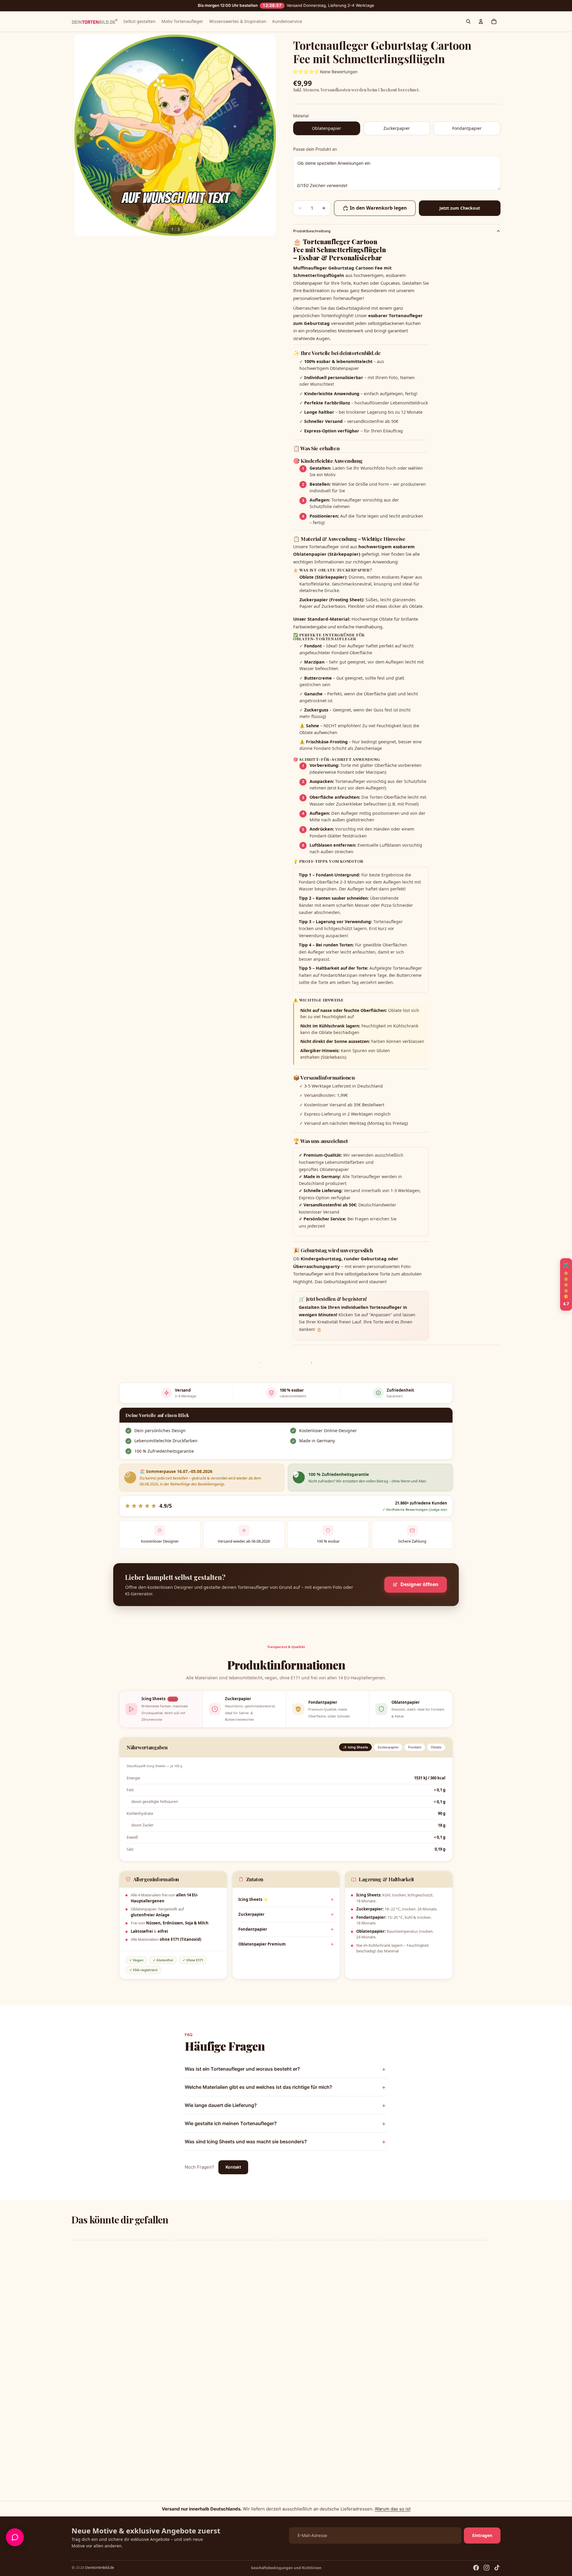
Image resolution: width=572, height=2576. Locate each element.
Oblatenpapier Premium (262, 1944)
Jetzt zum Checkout (460, 208)
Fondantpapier (253, 1929)
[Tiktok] (497, 2568)
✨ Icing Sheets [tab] (355, 1747)
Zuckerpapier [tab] (388, 1747)
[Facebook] (476, 2568)
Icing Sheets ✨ (253, 1899)
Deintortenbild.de (100, 2568)
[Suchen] (468, 21)
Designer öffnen (419, 1584)
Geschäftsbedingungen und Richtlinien (286, 2568)
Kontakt (233, 2167)
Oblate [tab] (436, 1747)
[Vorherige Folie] (81, 135)
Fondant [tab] (415, 1747)
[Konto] (481, 21)
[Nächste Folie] (269, 135)
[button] (566, 1284)
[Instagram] (486, 2568)
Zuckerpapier (251, 1914)
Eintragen (482, 2535)
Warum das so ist (393, 2509)
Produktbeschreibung (312, 231)
